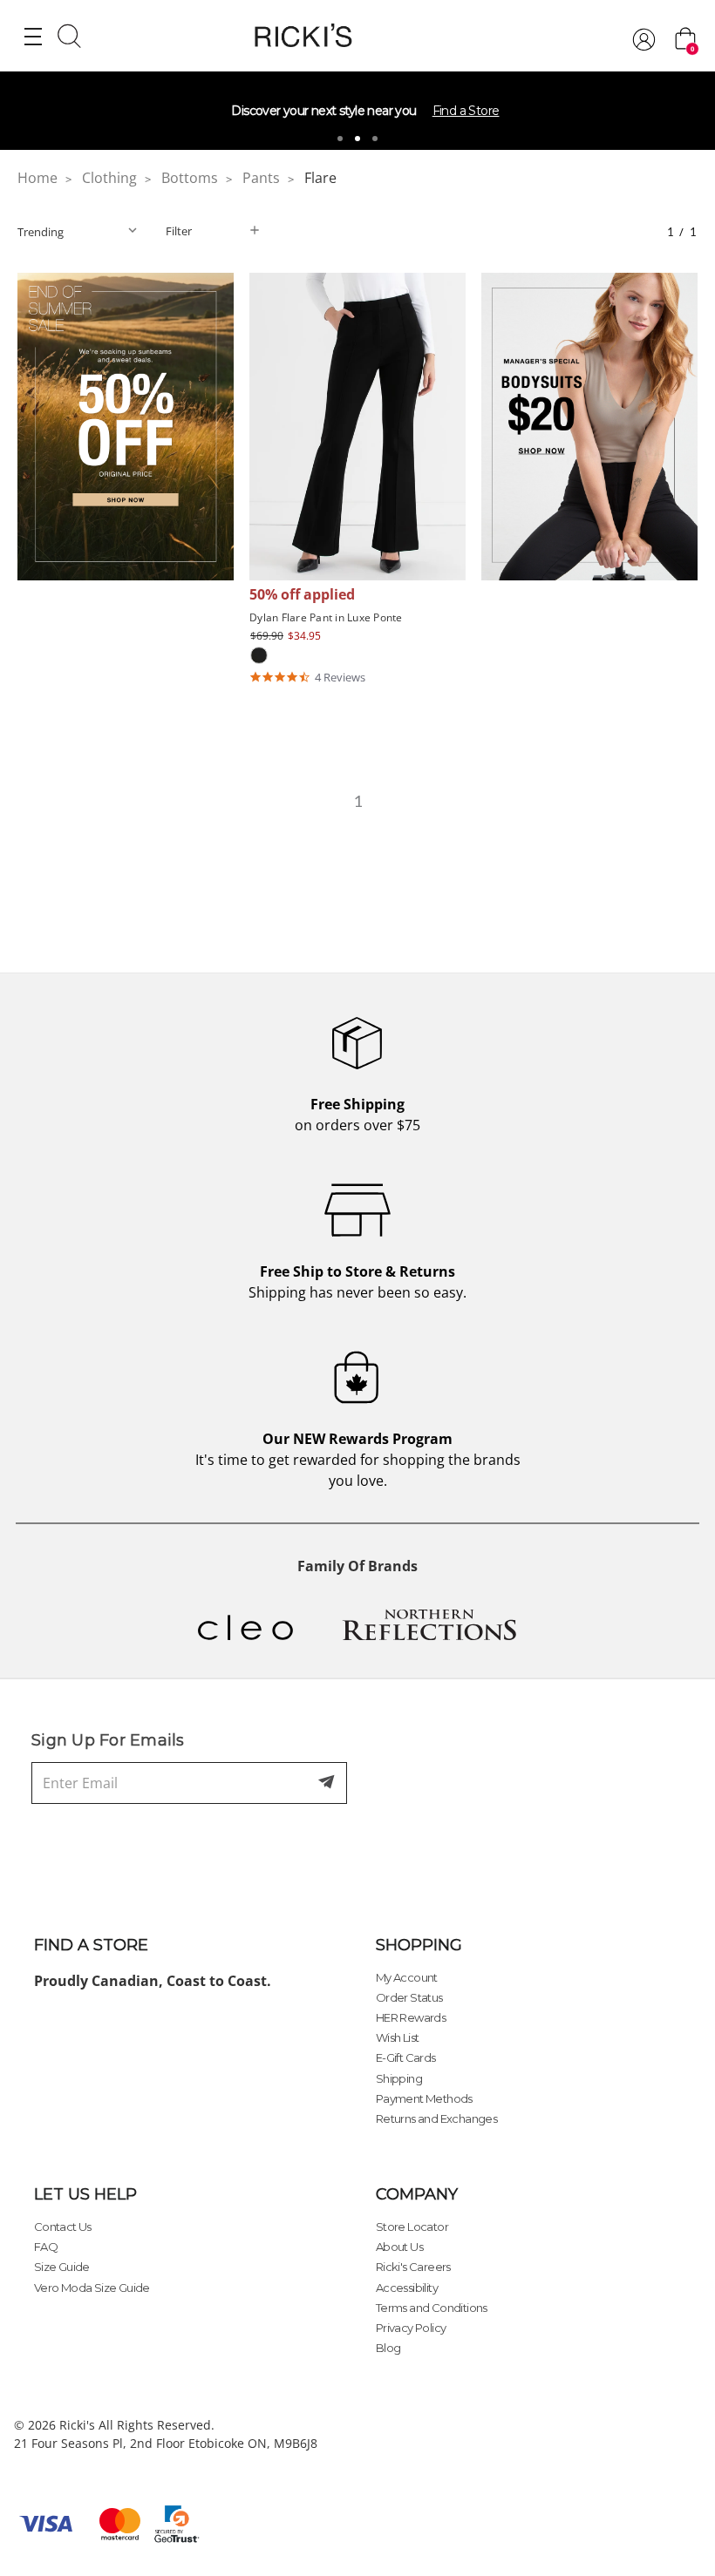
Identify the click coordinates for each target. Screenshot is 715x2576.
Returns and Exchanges (436, 2118)
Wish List (398, 2037)
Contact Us (63, 2227)
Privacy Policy (411, 2328)
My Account (407, 1977)
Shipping (399, 2078)
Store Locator (412, 2227)
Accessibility (407, 2288)
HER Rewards (411, 2017)
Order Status (409, 1997)
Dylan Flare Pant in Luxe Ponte (326, 617)
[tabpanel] (357, 111)
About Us (399, 2247)
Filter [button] (179, 231)
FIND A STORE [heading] (91, 1945)
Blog (388, 2348)
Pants (261, 178)
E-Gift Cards (406, 2057)
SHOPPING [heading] (419, 1945)
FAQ (46, 2247)
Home (37, 178)
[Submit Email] (328, 1783)
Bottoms (190, 178)
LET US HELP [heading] (85, 2194)
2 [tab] (357, 139)
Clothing (109, 178)
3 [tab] (375, 139)
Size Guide (62, 2267)
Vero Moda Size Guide (92, 2288)
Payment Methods (424, 2098)
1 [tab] (340, 139)
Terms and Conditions (432, 2308)
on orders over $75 (357, 1115)
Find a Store (466, 111)
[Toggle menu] (33, 36)
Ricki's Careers (413, 2267)
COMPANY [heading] (417, 2194)
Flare (320, 178)
